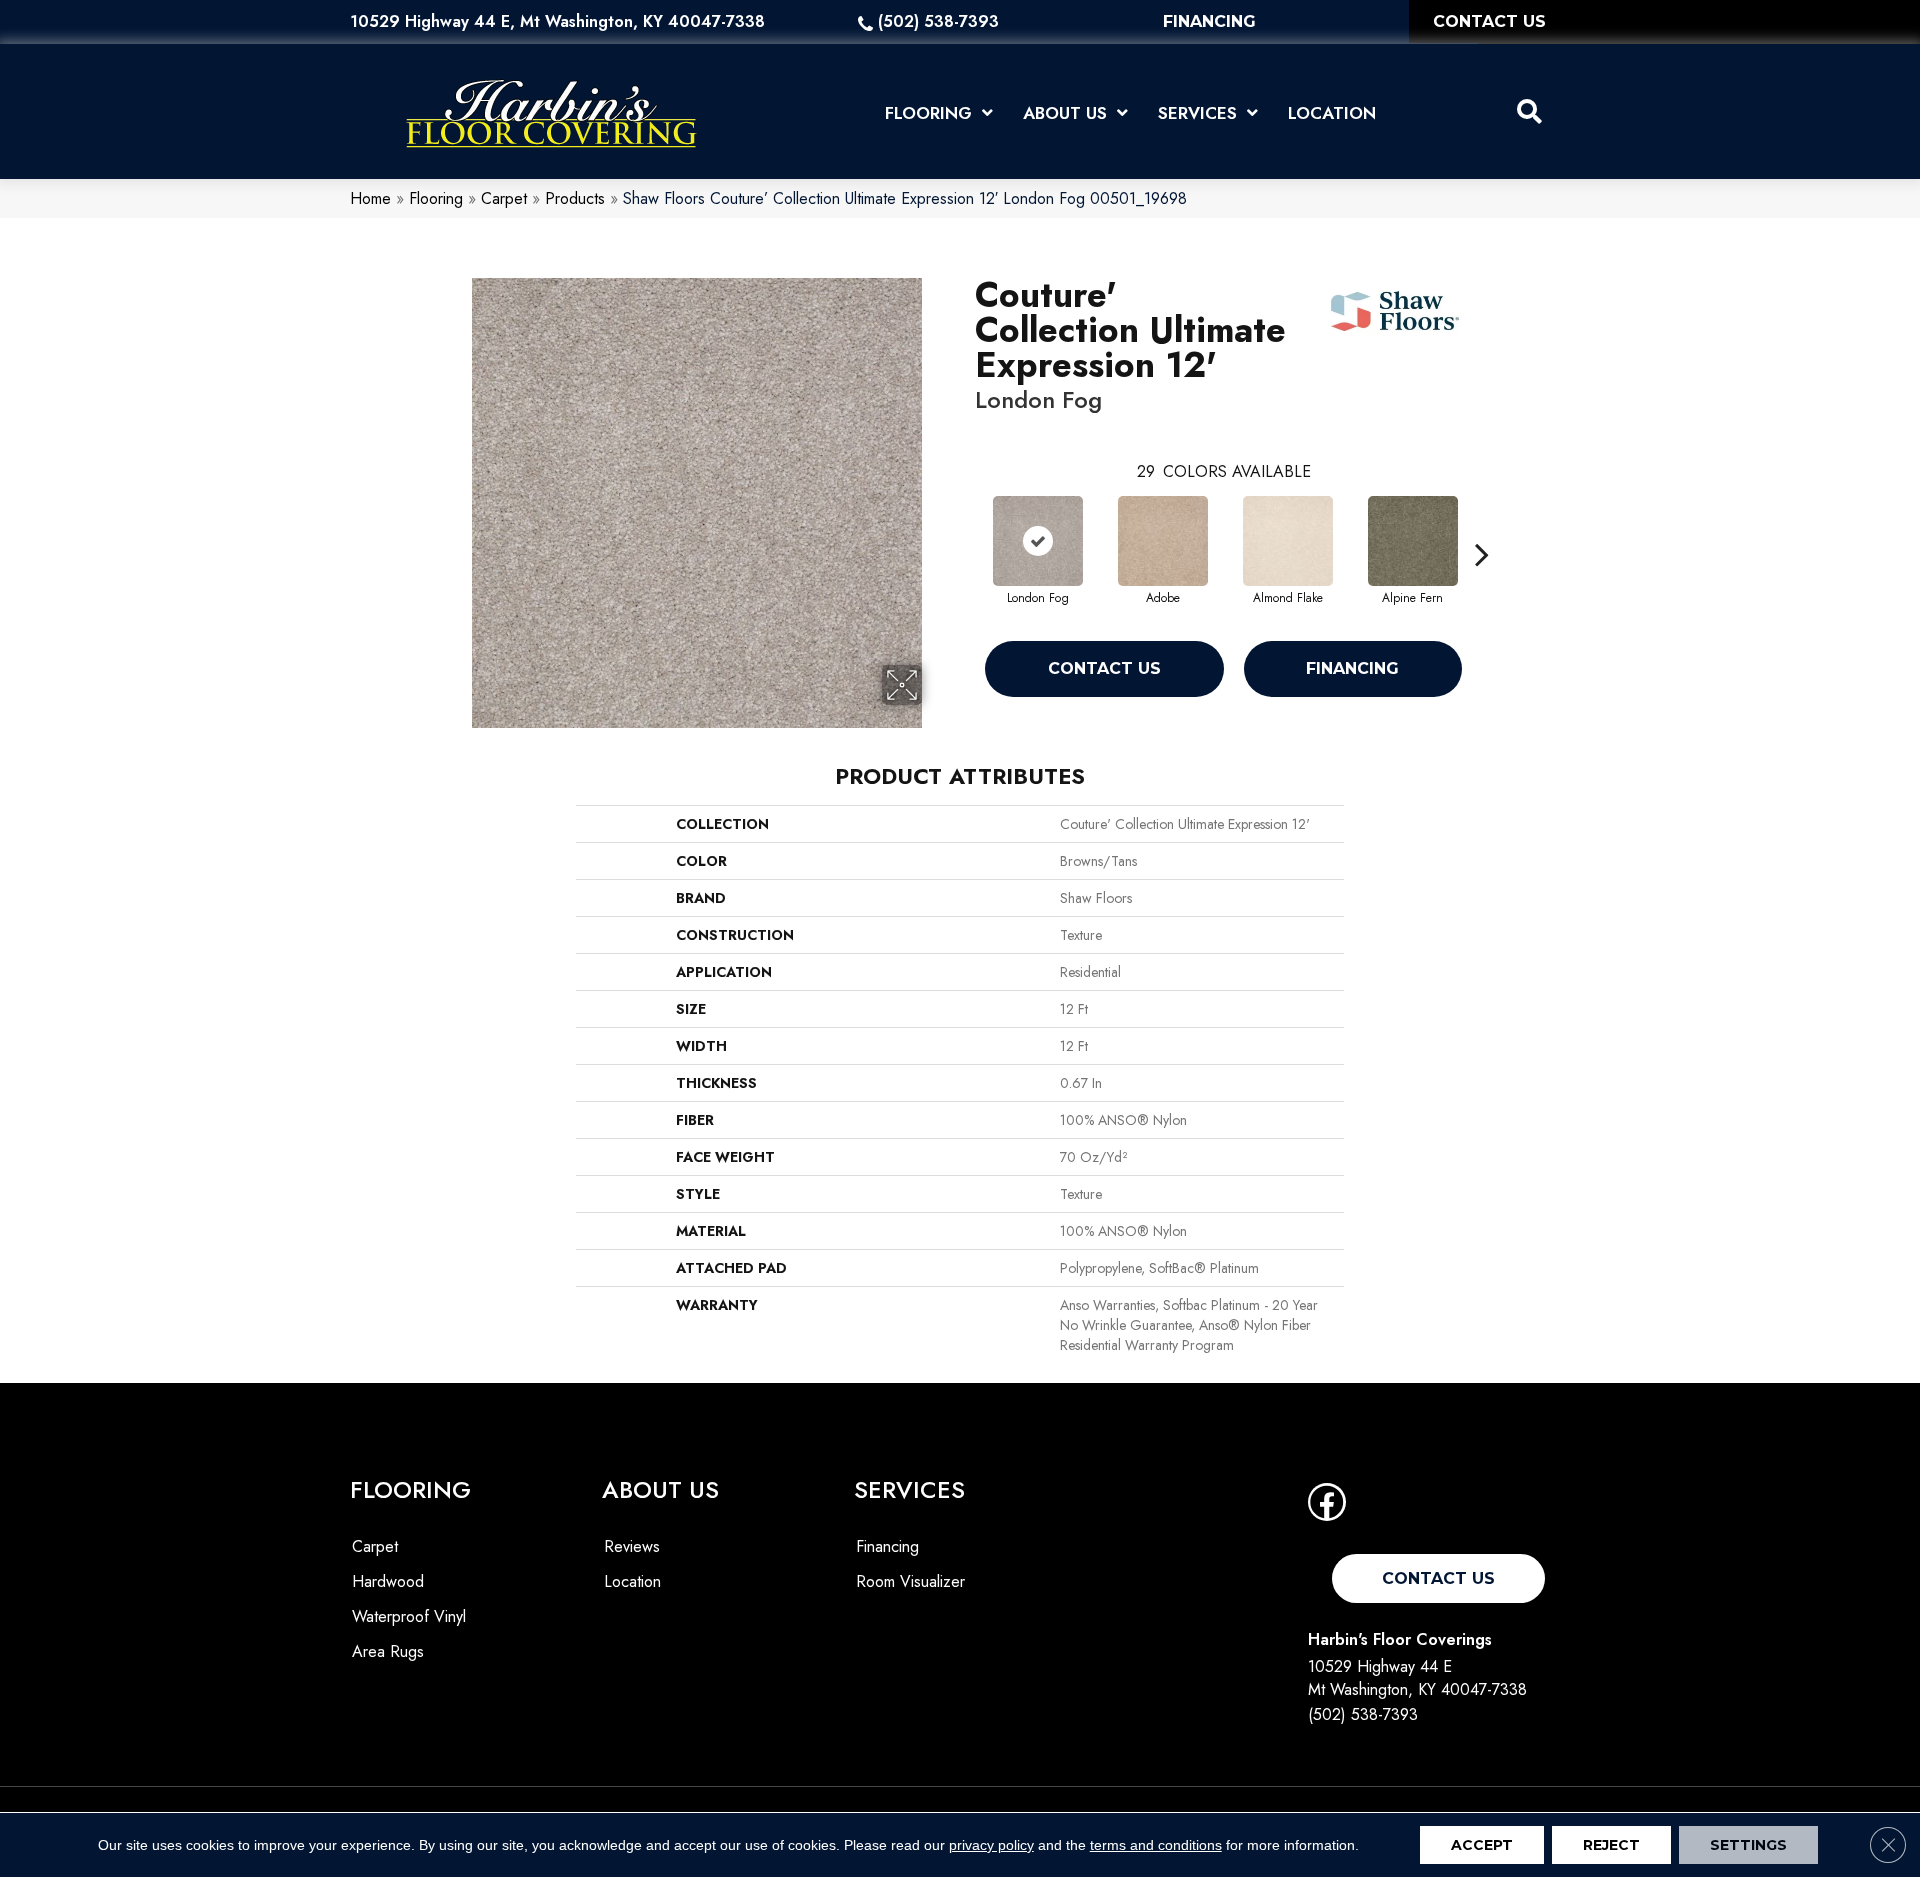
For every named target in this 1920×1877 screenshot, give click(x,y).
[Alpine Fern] (1413, 541)
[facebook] (1327, 1508)
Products (575, 198)
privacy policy (991, 1845)
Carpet (504, 198)
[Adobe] (1163, 541)
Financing (1352, 668)
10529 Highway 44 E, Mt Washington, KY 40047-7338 (557, 21)
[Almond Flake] (1288, 541)
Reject (1611, 1845)
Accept (1482, 1845)
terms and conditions (1156, 1845)
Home (370, 198)
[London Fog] (1038, 541)
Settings (1748, 1845)
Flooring (436, 198)
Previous (965, 524)
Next (1482, 524)
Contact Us (1104, 668)
